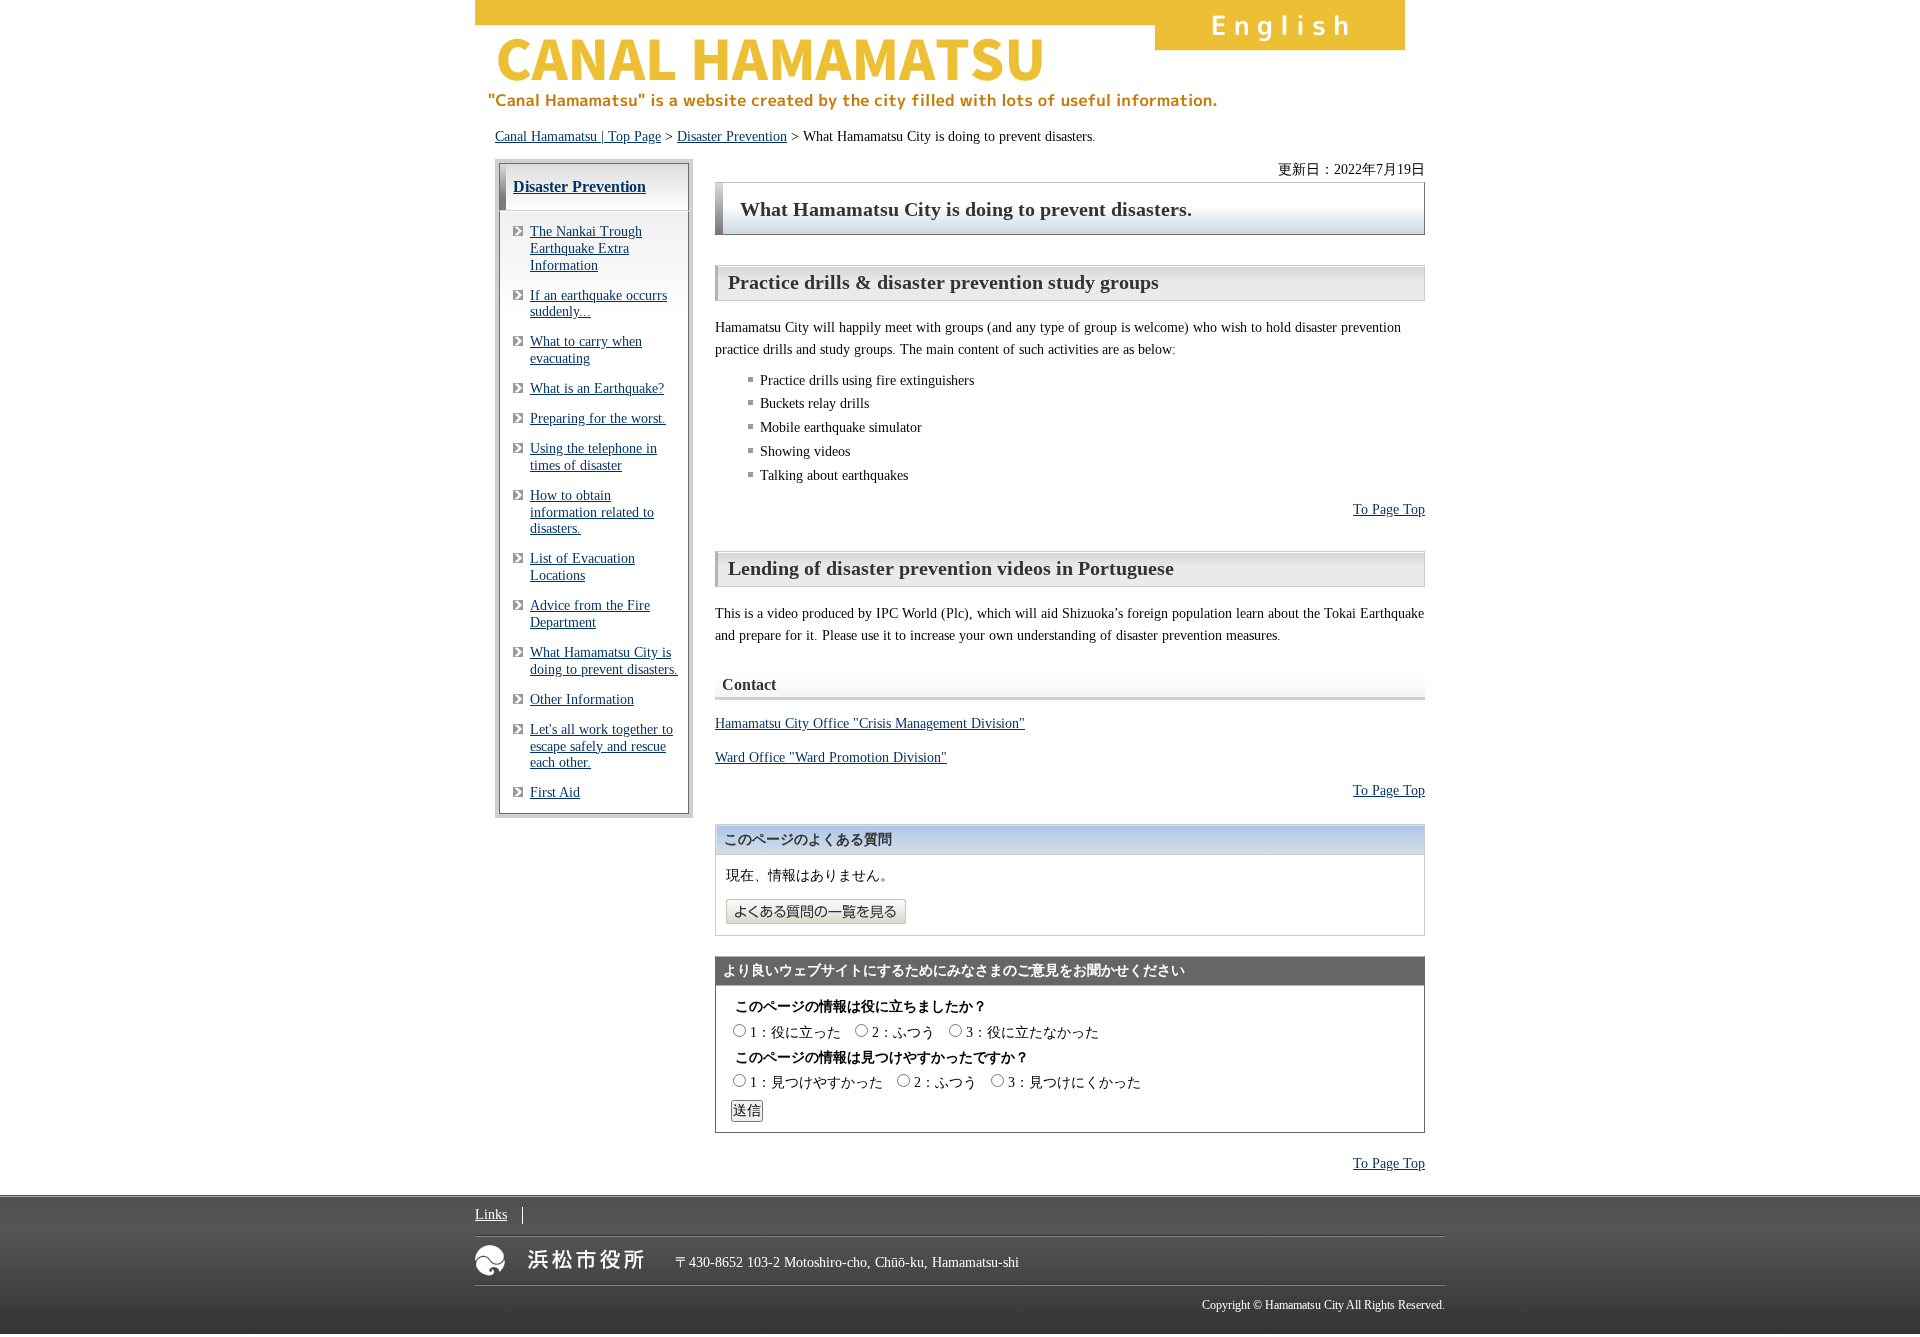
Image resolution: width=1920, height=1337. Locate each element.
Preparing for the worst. (598, 418)
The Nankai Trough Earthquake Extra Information (586, 248)
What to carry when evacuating (586, 350)
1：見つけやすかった (816, 1082)
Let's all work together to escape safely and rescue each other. (601, 746)
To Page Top (1389, 509)
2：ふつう (903, 1032)
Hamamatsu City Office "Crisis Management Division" (870, 723)
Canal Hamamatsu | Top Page (578, 136)
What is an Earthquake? (597, 388)
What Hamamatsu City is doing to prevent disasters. (604, 661)
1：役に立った (795, 1032)
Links (491, 1214)
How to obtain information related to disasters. (592, 512)
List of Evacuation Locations (582, 567)
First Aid (555, 792)
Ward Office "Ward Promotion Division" (831, 757)
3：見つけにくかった (1074, 1082)
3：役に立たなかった (1032, 1032)
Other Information (582, 699)
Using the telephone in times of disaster (593, 457)
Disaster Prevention (732, 136)
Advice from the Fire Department (590, 614)
